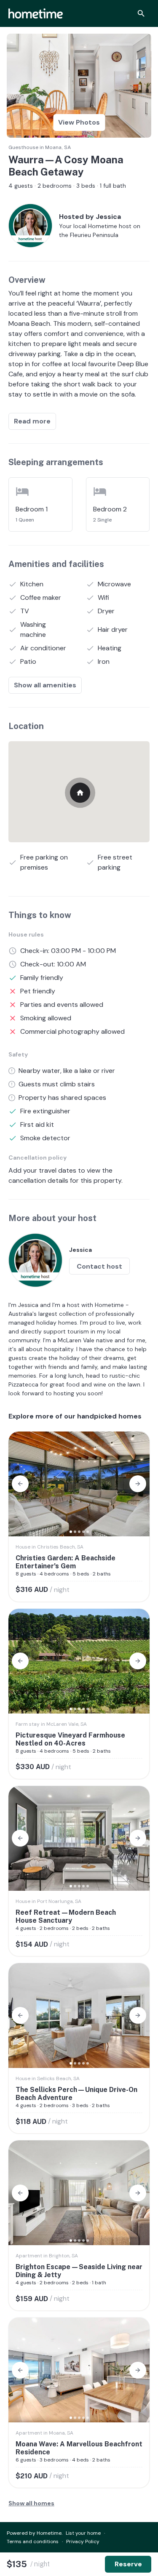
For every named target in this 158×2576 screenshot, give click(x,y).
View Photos (79, 122)
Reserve (128, 2564)
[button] (20, 1484)
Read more (32, 421)
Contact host (99, 1266)
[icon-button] (141, 13)
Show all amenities (45, 685)
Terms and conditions (33, 2541)
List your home (83, 2533)
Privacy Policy (83, 2541)
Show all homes (31, 2503)
